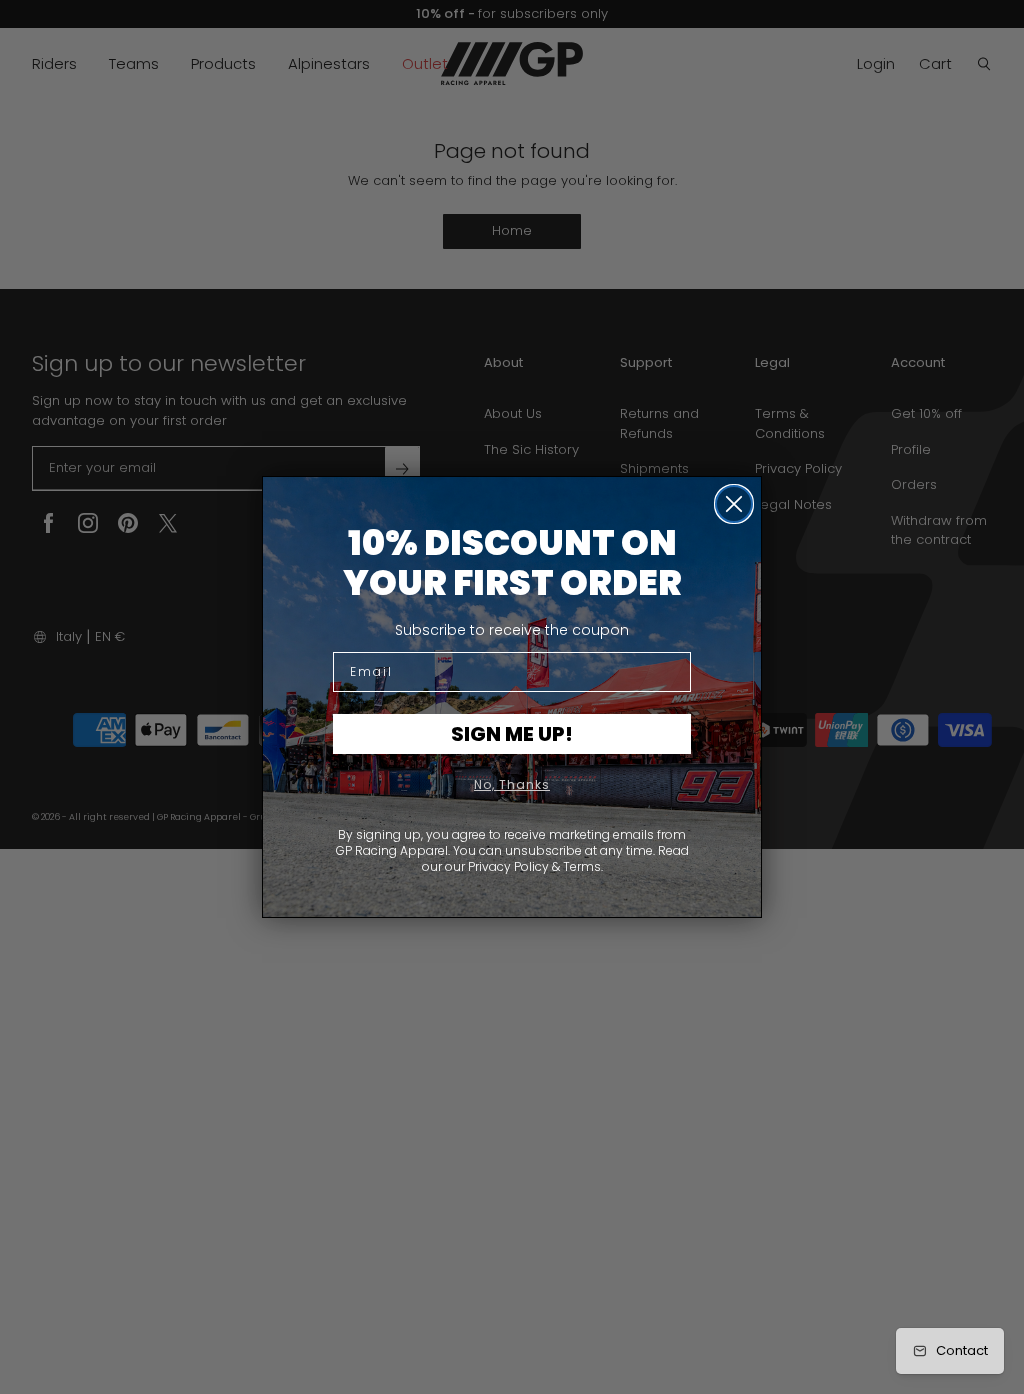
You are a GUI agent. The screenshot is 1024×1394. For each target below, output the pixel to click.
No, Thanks (512, 784)
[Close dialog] (734, 504)
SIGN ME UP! (512, 734)
